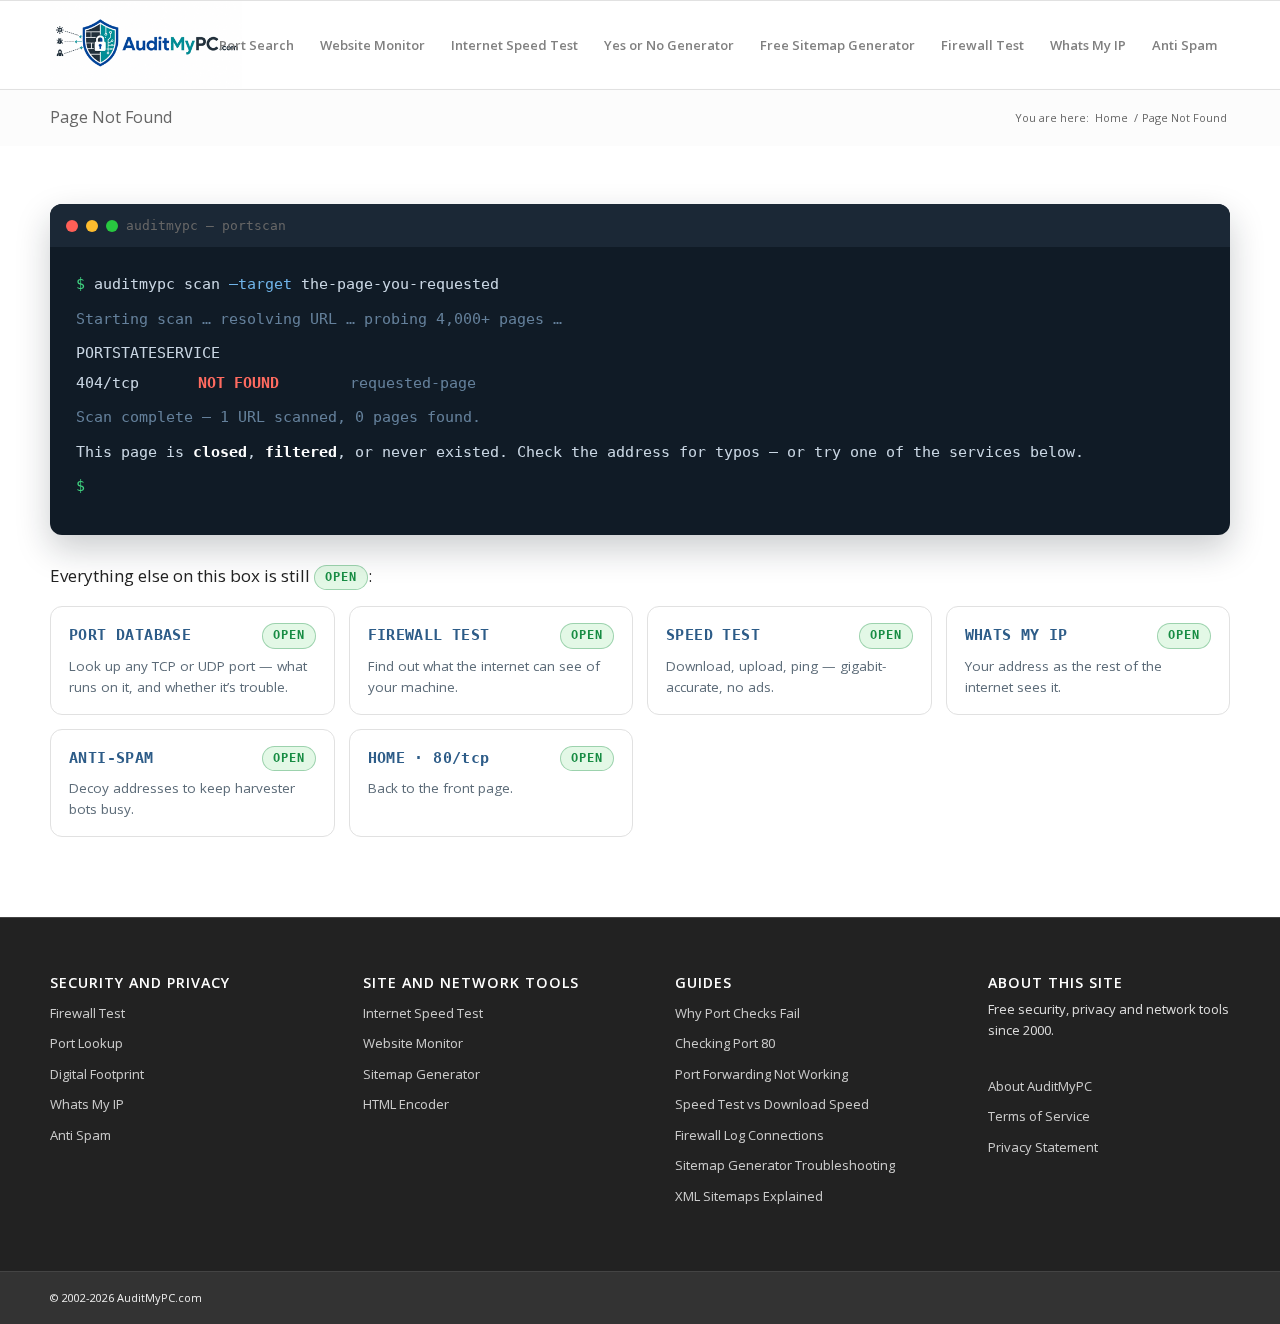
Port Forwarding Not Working (761, 1074)
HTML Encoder (406, 1104)
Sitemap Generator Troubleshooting (785, 1165)
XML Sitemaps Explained (749, 1196)
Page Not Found (111, 117)
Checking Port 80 (725, 1043)
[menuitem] (256, 45)
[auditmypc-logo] (146, 45)
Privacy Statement (1043, 1147)
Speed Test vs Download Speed (772, 1104)
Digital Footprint (97, 1074)
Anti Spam (80, 1135)
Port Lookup (86, 1043)
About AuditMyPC (1040, 1086)
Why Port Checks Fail (737, 1013)
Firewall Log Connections (749, 1135)
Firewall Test (87, 1013)
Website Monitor (413, 1043)
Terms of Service (1039, 1116)
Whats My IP (87, 1104)
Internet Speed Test (423, 1013)
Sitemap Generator (421, 1074)
